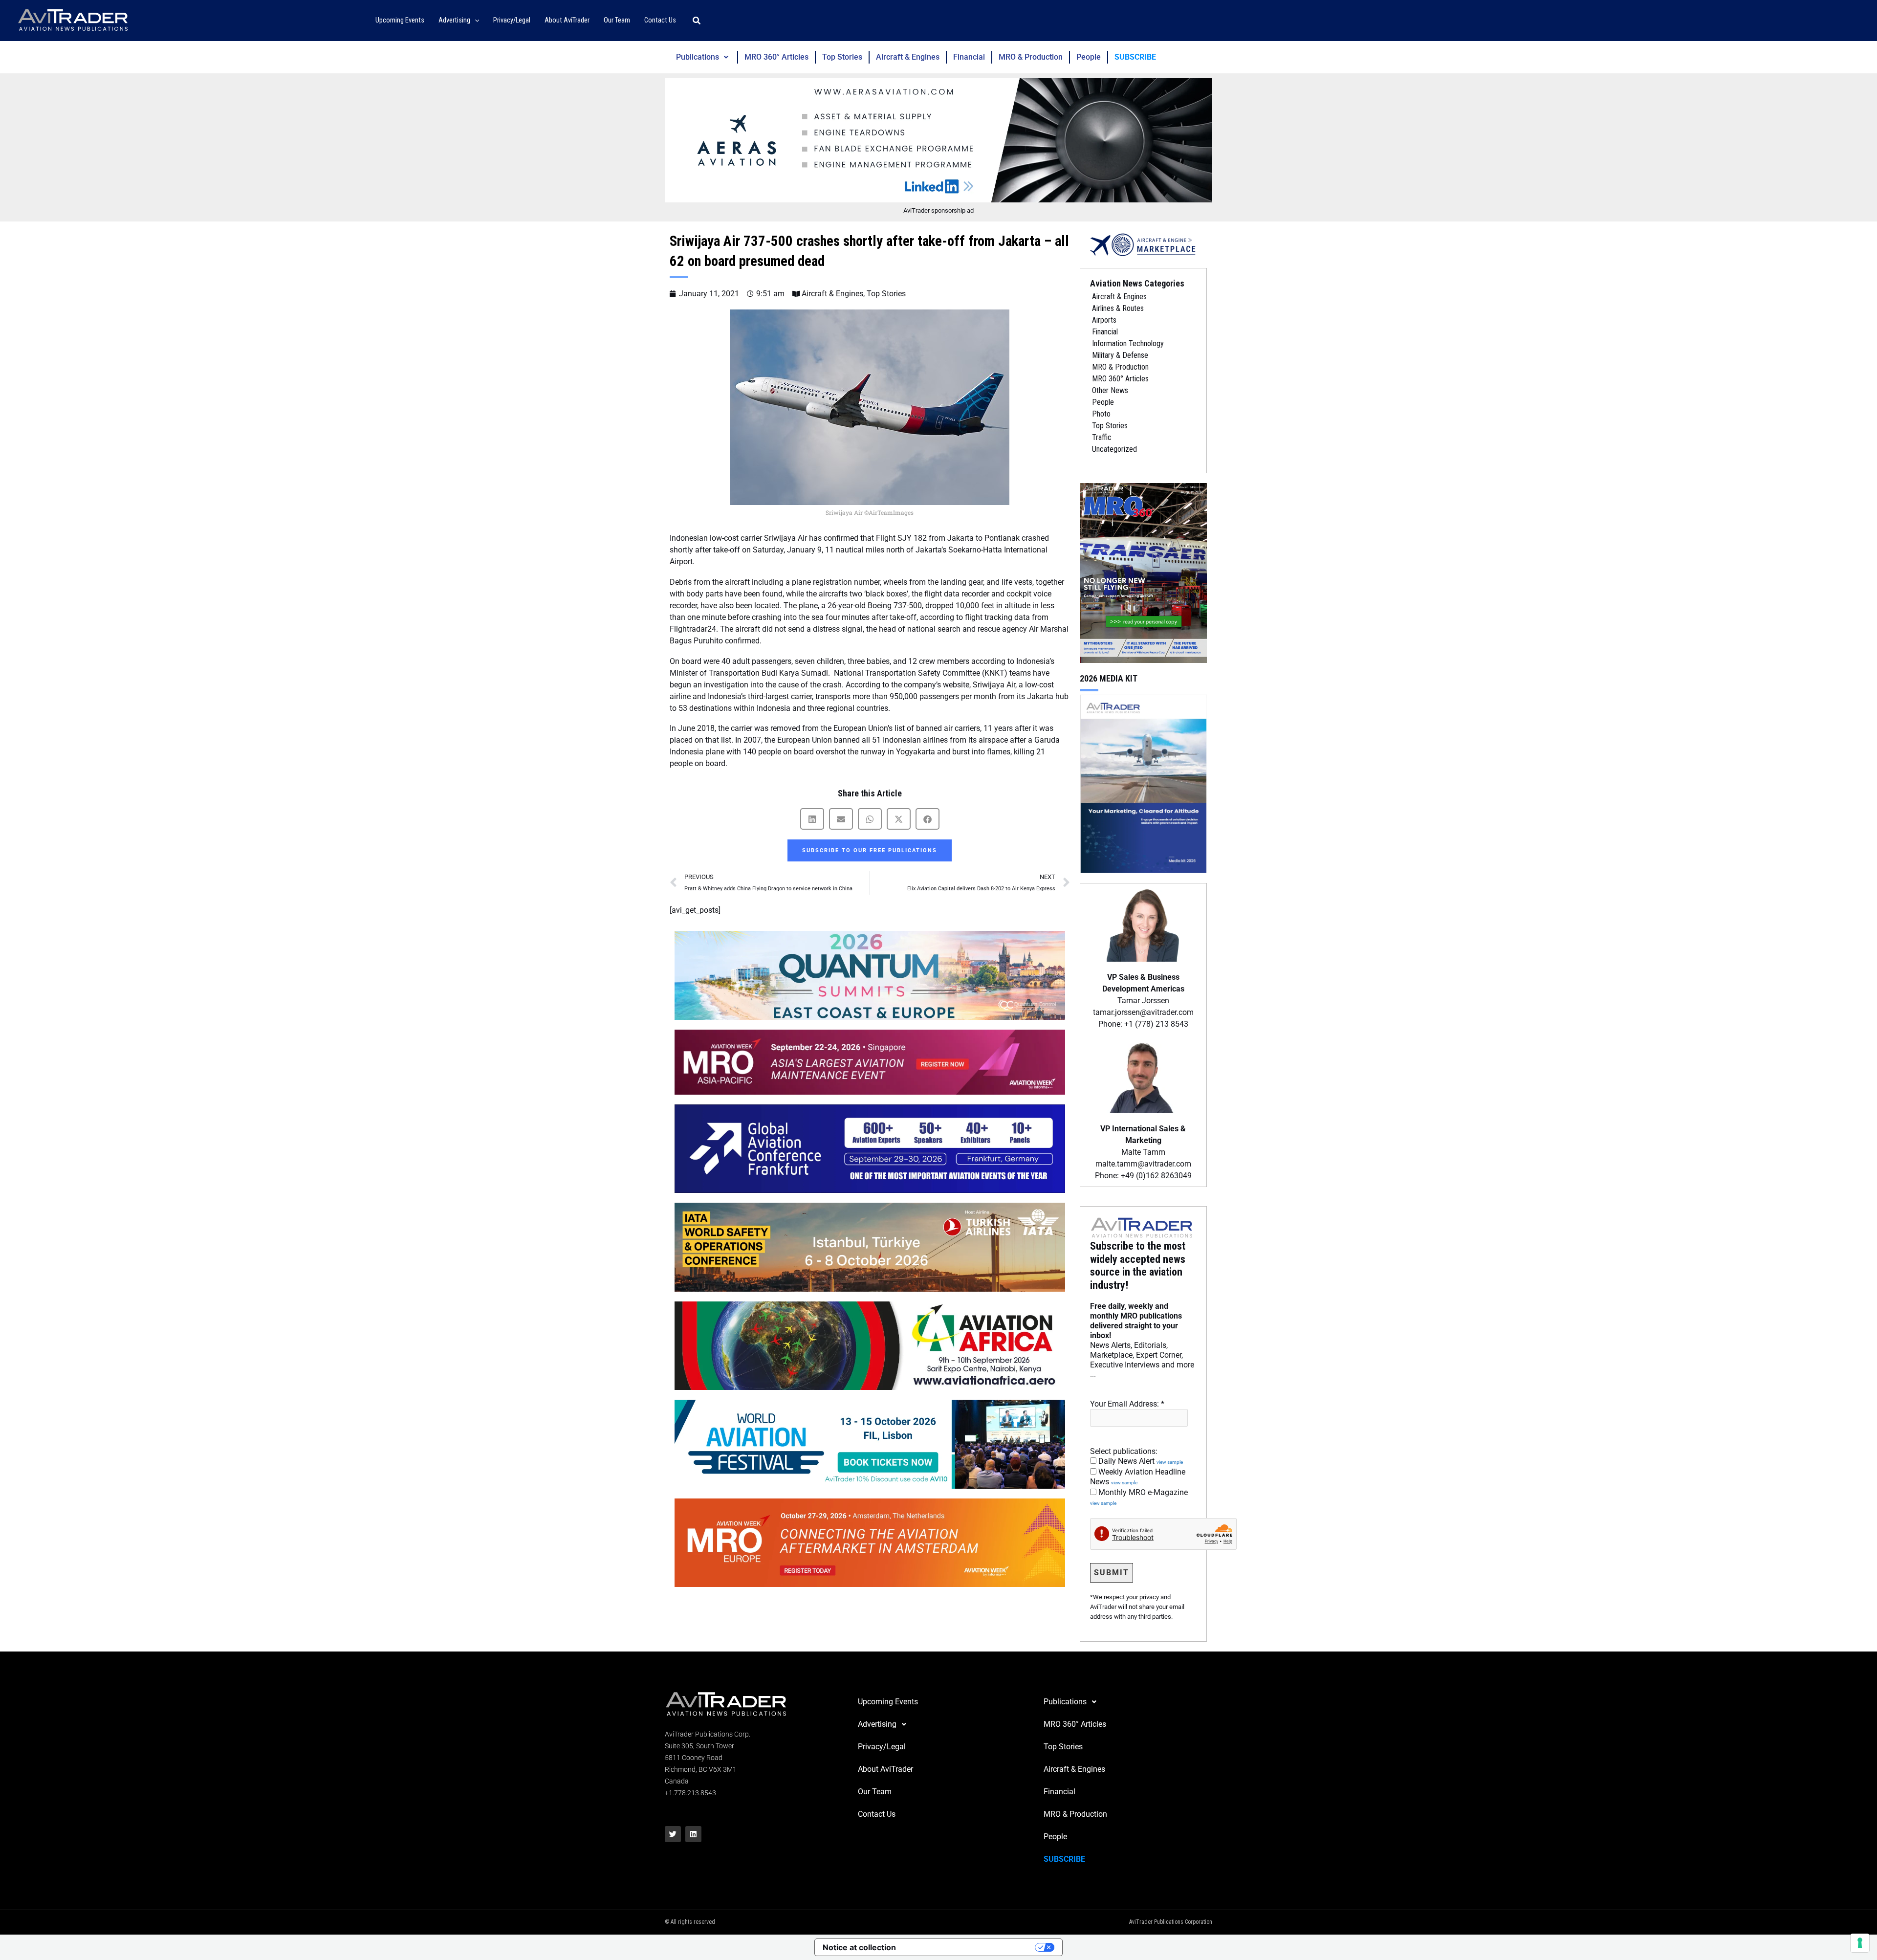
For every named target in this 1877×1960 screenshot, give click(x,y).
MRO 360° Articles (776, 57)
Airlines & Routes (1118, 308)
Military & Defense (1120, 355)
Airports (1104, 320)
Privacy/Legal (882, 1747)
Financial (969, 57)
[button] (475, 21)
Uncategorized (1114, 449)
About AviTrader (885, 1769)
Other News (1110, 390)
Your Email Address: (1127, 1404)
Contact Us (877, 1814)
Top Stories (842, 57)
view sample (1170, 1462)
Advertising (877, 1724)
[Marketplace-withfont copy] (1143, 244)
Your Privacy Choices (970, 1947)
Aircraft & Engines (908, 57)
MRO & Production (1031, 57)
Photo (1101, 414)
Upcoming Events (888, 1702)
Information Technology (1128, 343)
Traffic (1102, 437)
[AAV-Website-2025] (938, 140)
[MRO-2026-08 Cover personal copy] (1143, 572)
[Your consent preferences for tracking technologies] (1860, 1943)
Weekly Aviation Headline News (1138, 1477)
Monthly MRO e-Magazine (1139, 1497)
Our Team (875, 1792)
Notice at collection (859, 1947)
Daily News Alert (1140, 1461)
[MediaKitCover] (1143, 783)
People (1089, 57)
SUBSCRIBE (1135, 57)
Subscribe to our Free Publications (870, 850)
